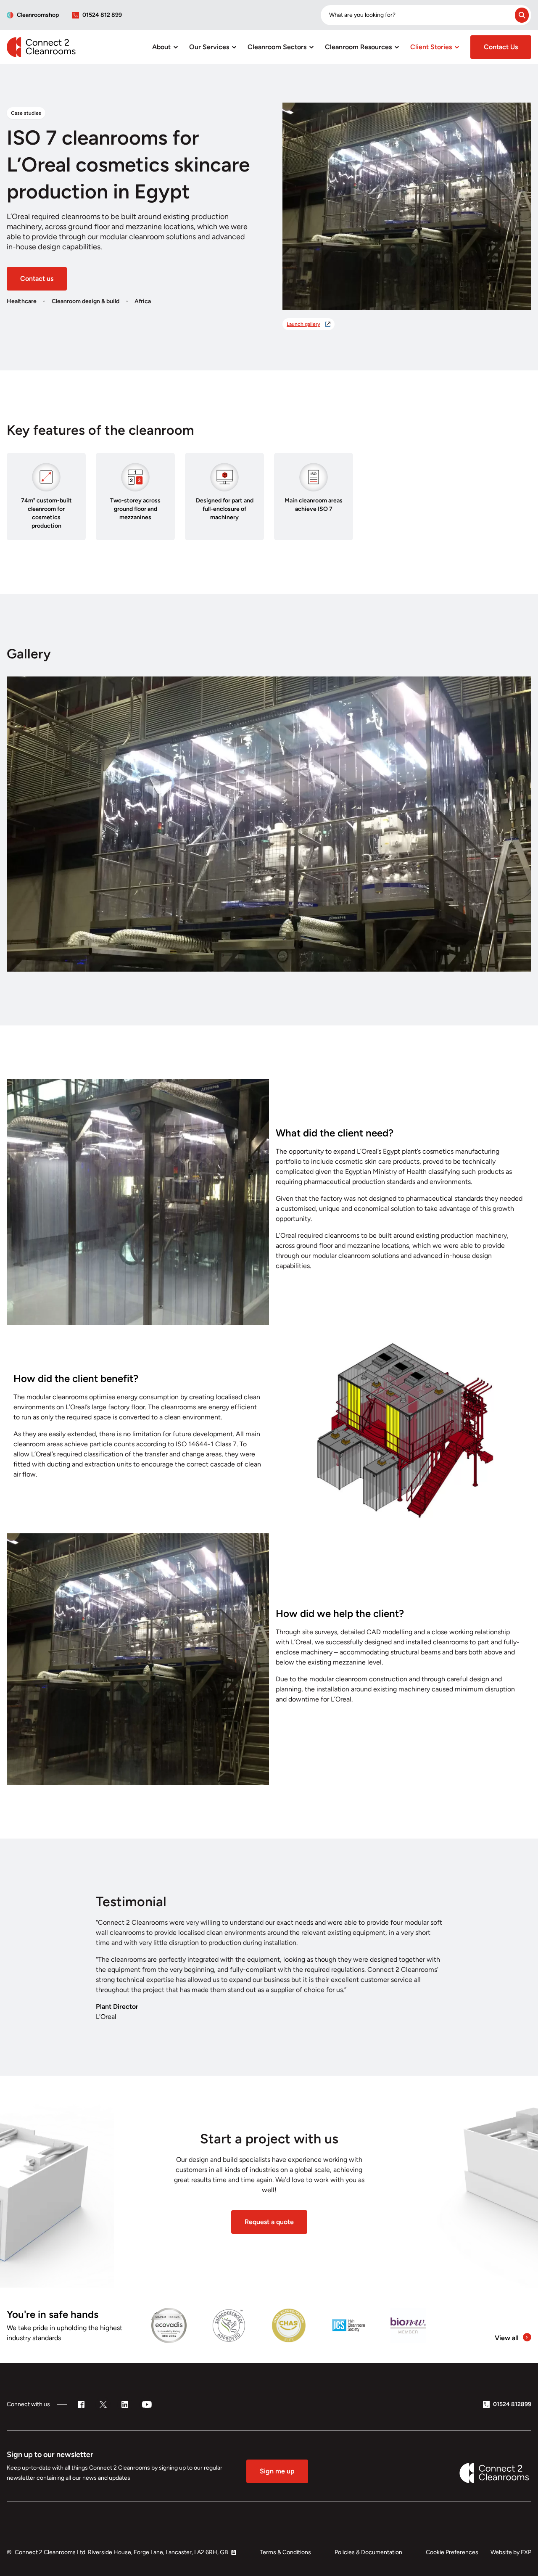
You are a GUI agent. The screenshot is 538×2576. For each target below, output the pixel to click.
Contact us (37, 279)
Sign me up (277, 2471)
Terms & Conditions (285, 2552)
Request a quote (269, 2222)
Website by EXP (511, 2552)
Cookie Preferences (452, 2552)
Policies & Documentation (368, 2552)
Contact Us (501, 47)
